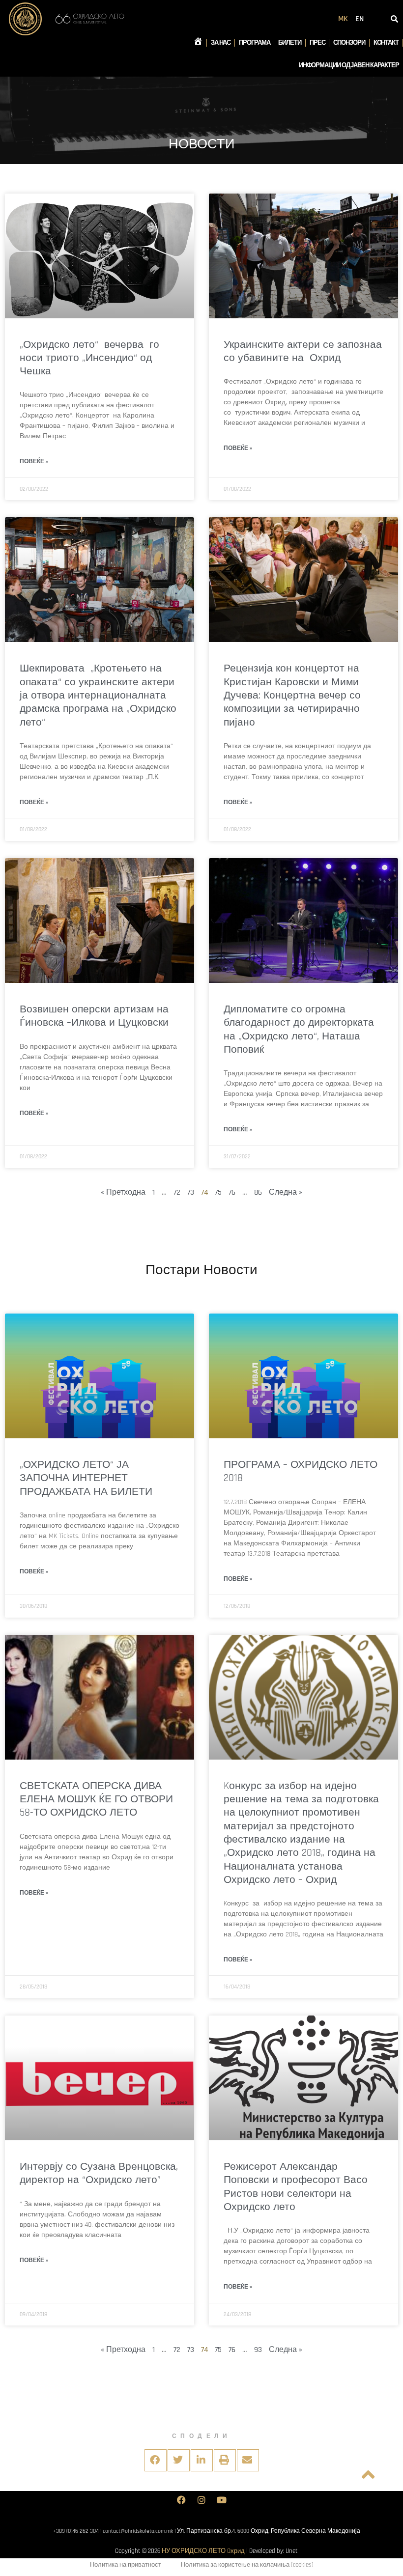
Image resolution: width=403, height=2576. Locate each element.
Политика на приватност (126, 2565)
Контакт (386, 43)
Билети (289, 43)
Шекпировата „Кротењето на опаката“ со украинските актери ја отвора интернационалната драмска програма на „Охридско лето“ (98, 695)
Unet (292, 2551)
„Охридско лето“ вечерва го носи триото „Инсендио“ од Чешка (89, 358)
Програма (254, 43)
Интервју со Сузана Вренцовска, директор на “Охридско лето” (99, 2173)
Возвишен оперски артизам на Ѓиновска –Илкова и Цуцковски (94, 1016)
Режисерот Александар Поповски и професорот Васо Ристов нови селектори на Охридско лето (296, 2187)
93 (258, 2350)
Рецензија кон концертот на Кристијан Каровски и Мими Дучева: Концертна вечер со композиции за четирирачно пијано (292, 695)
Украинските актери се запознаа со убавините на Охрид (303, 351)
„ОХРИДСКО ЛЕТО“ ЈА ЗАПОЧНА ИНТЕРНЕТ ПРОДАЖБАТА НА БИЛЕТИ (86, 1478)
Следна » (286, 1192)
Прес (317, 43)
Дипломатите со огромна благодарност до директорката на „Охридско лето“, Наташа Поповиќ (299, 1029)
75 (218, 1192)
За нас (221, 43)
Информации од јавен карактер (349, 65)
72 (177, 1192)
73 (191, 1192)
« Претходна (123, 1192)
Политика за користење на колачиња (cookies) (247, 2565)
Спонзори (349, 43)
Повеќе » (34, 462)
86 (258, 1192)
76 (232, 1192)
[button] (156, 2460)
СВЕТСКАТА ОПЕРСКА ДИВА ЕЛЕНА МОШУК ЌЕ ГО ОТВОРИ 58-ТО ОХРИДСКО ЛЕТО (96, 1799)
